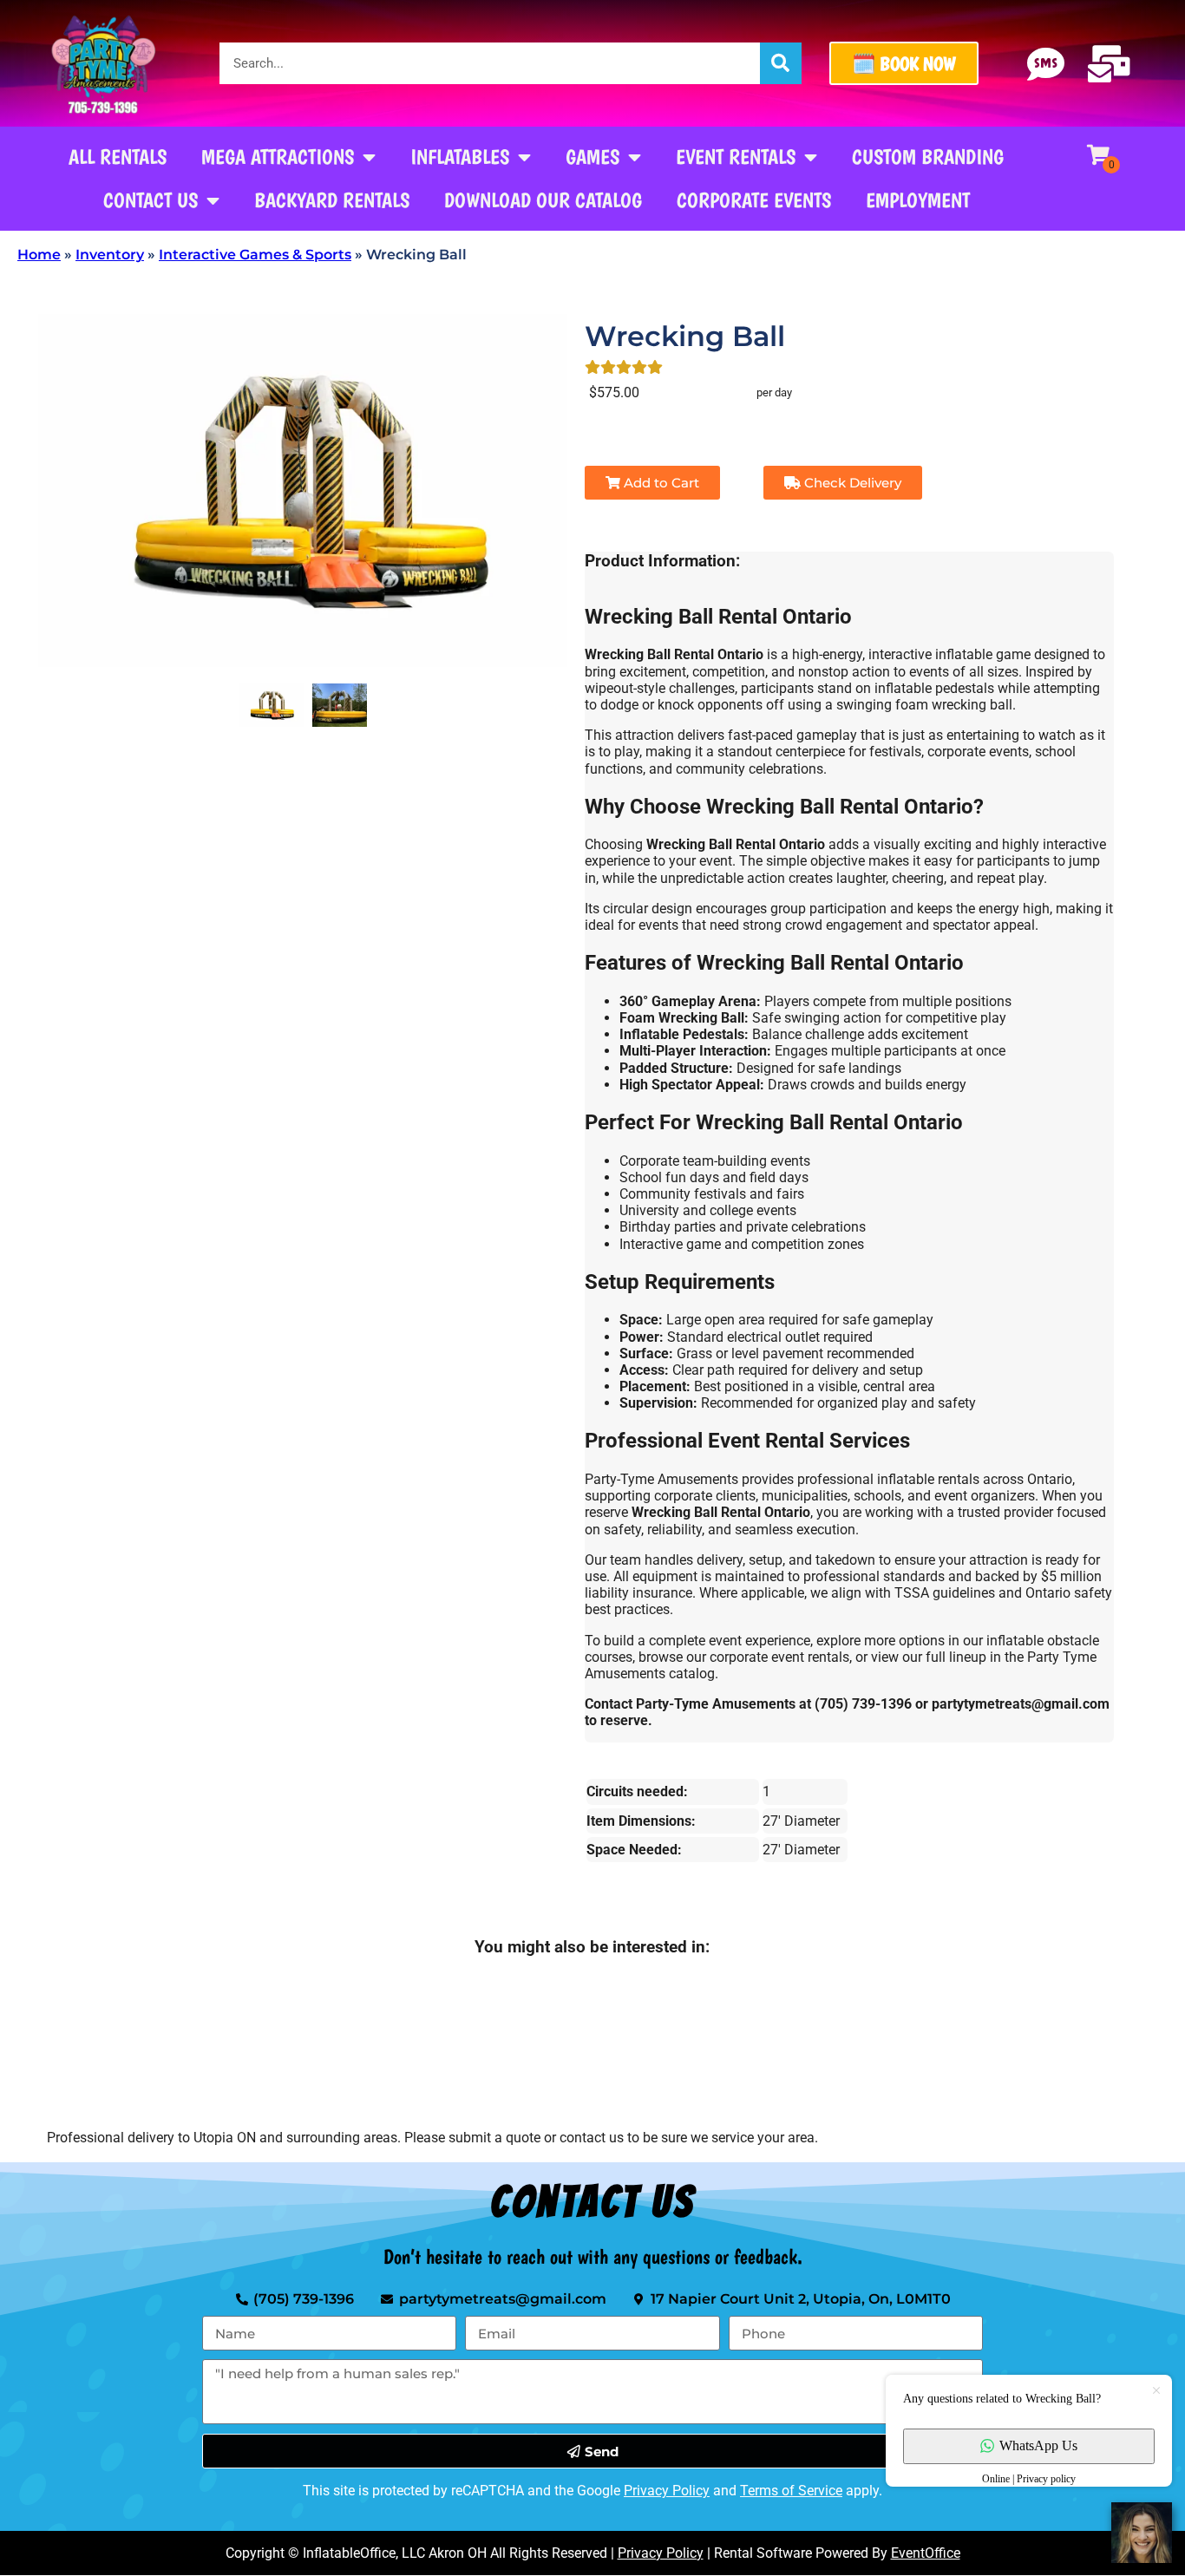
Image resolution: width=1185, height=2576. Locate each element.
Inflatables (460, 157)
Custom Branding (928, 157)
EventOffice (926, 2553)
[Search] (781, 63)
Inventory (110, 255)
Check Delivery (851, 483)
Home (39, 255)
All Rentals (118, 157)
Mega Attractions (278, 157)
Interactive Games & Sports (255, 255)
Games (592, 157)
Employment (918, 200)
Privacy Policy (667, 2491)
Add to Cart (660, 483)
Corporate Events (754, 200)
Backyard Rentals (332, 200)
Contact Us (151, 200)
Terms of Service (791, 2491)
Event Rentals (736, 157)
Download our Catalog (543, 200)
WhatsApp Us (1038, 2445)
